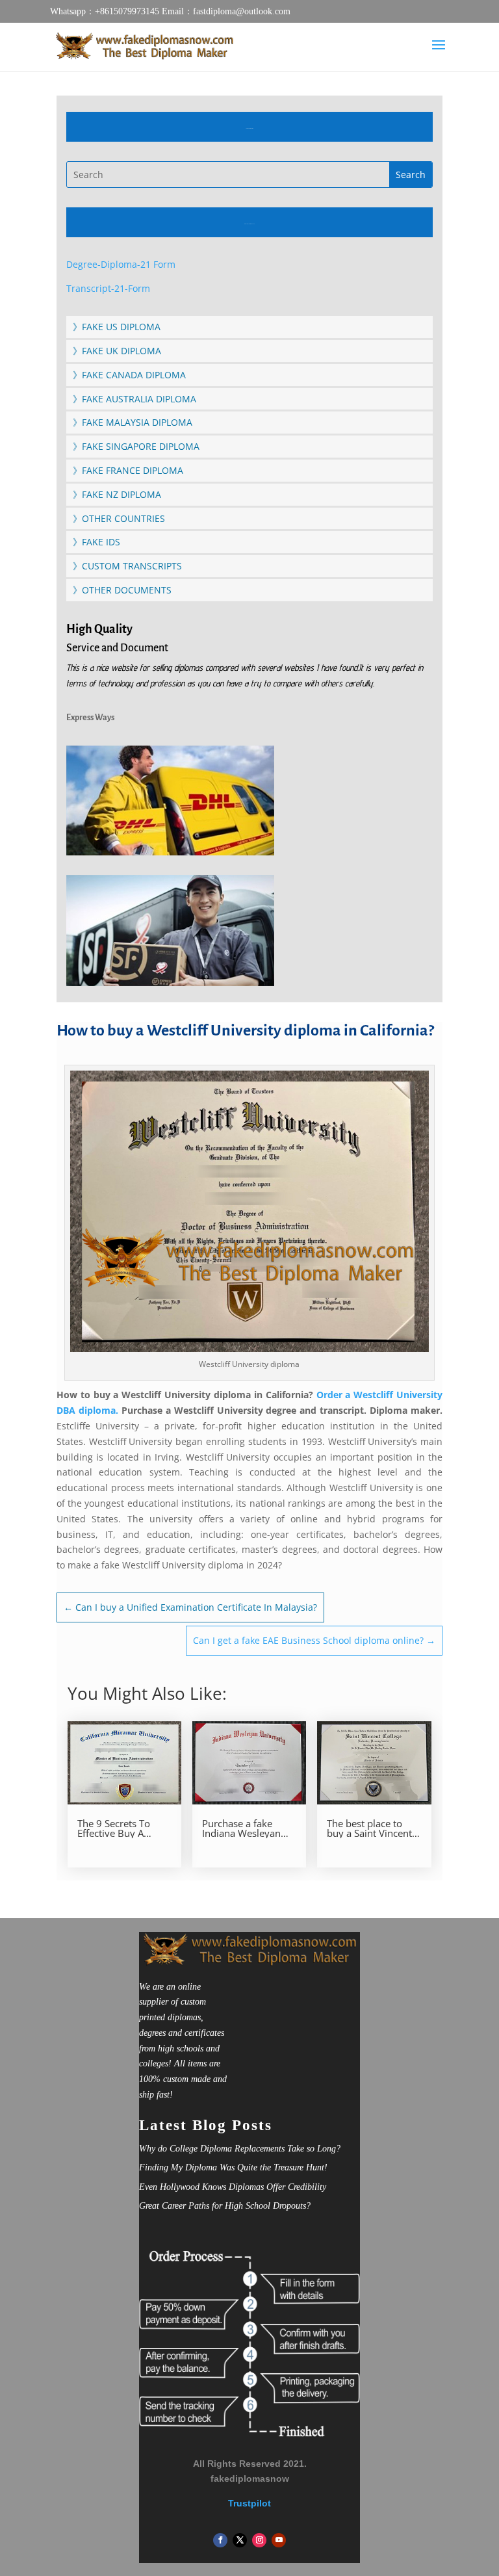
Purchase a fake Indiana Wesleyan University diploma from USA (245, 1828)
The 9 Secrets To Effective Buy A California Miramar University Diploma (121, 1828)
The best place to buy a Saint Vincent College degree (369, 1828)
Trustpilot (249, 2503)
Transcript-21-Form (108, 288)
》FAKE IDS (96, 542)
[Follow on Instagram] (259, 2540)
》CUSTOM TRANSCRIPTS (127, 566)
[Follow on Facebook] (220, 2540)
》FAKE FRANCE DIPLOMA (128, 470)
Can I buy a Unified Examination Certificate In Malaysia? (190, 1607)
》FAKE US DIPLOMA (117, 327)
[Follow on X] (240, 2540)
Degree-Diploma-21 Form (121, 264)
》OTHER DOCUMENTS (122, 590)
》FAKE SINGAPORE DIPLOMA (136, 446)
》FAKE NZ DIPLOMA (117, 494)
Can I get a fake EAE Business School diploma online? (314, 1640)
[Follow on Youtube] (279, 2540)
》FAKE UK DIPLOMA (117, 351)
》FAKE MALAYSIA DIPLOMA (133, 422)
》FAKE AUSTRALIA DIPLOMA (134, 399)
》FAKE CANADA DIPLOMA (129, 375)
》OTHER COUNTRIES (119, 518)
